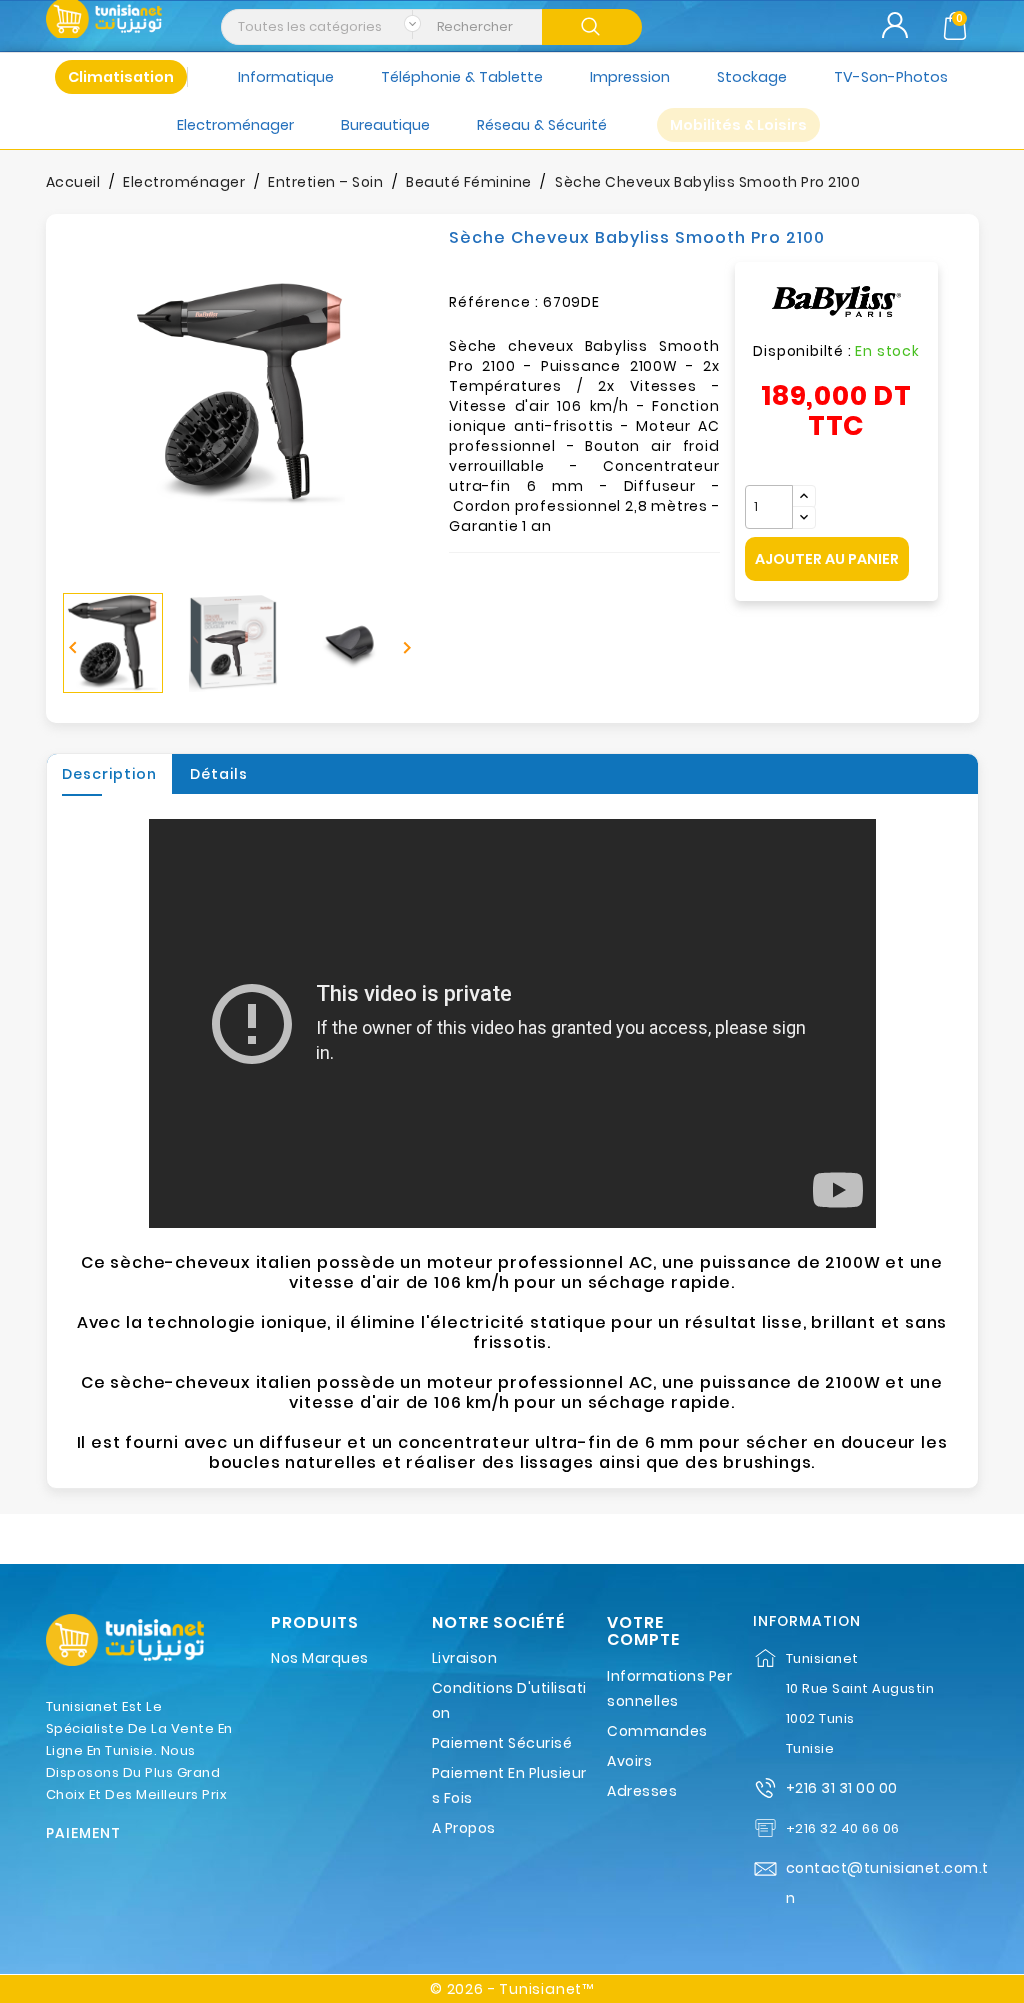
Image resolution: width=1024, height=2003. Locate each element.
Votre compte (643, 1631)
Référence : (494, 302)
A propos (464, 1828)
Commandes (657, 1731)
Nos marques (320, 1658)
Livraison (465, 1658)
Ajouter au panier (827, 559)
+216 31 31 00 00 (842, 1788)
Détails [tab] (219, 774)
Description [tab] (109, 774)
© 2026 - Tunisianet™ (512, 1989)
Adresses (642, 1791)
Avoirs (629, 1761)
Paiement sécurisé (502, 1743)
